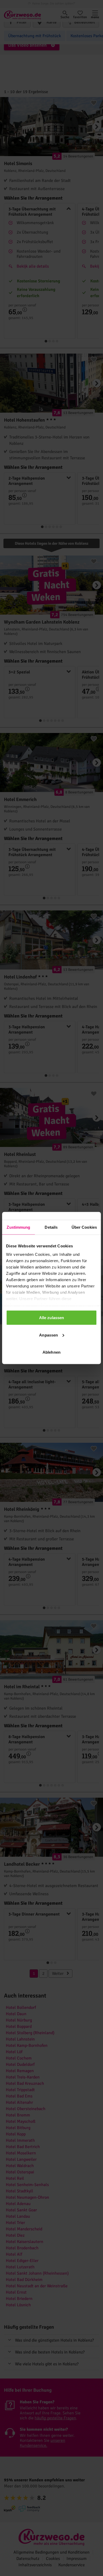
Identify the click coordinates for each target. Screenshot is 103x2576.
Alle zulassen (51, 1318)
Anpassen (48, 1335)
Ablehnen (51, 1352)
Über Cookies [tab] (84, 1227)
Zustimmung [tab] (18, 1227)
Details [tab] (51, 1227)
